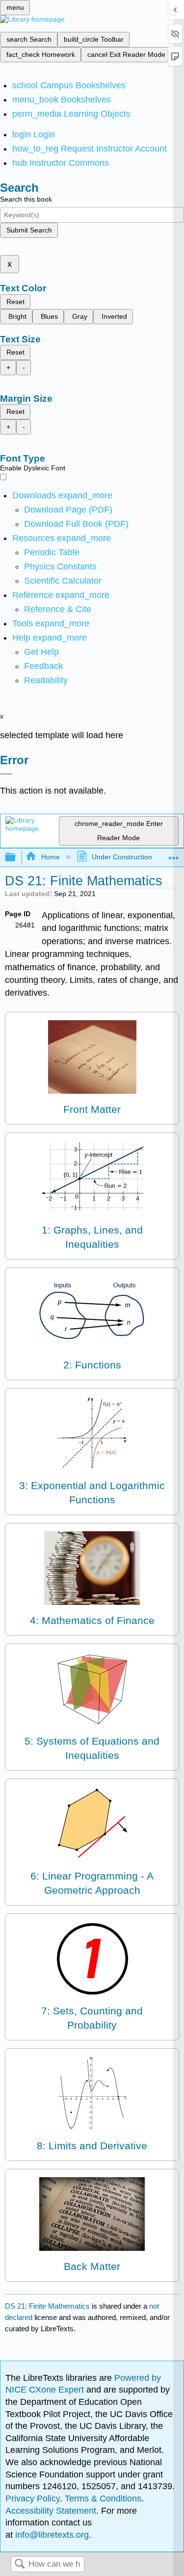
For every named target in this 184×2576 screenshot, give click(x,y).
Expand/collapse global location (174, 855)
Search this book (26, 199)
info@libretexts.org (51, 2535)
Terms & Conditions (103, 2499)
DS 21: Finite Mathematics (47, 2306)
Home (50, 857)
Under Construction (122, 857)
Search (20, 2564)
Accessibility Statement (51, 2511)
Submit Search (29, 230)
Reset (15, 302)
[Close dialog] (6, 774)
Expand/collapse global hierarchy (17, 858)
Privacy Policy (33, 2499)
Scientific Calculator (63, 581)
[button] (43, 666)
